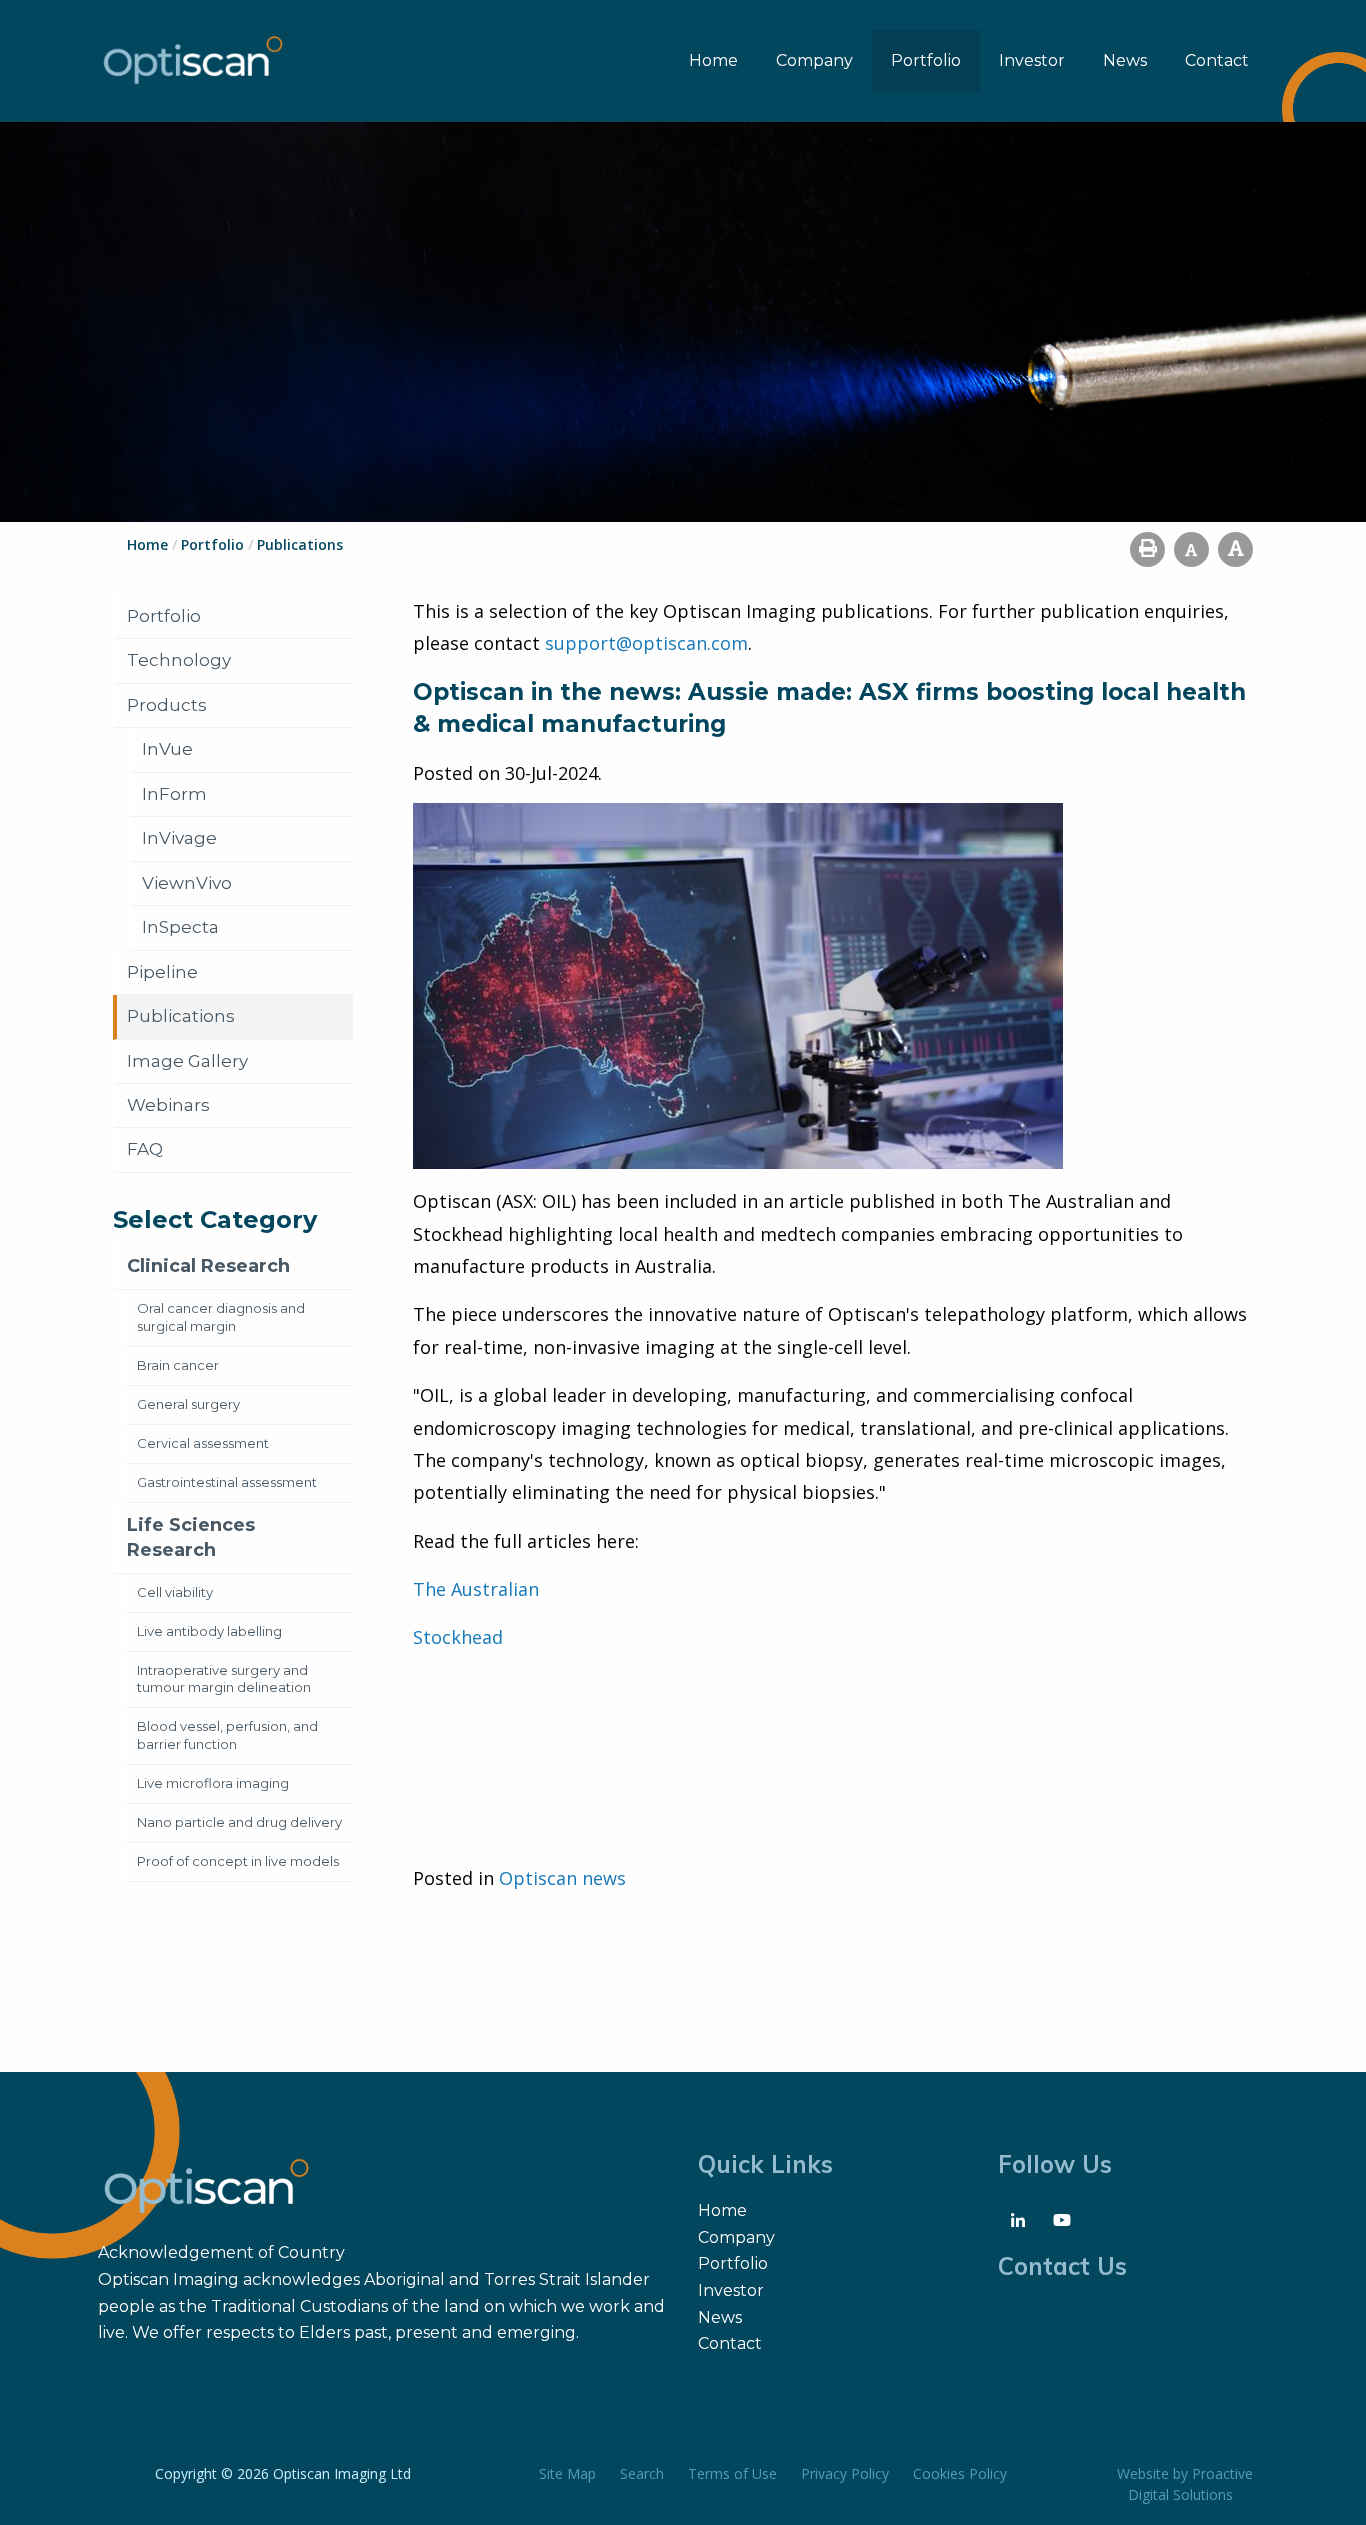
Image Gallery (187, 1061)
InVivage (179, 838)
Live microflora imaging (213, 1783)
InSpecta (180, 927)
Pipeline (162, 972)
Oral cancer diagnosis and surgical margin (221, 1317)
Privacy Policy (845, 2473)
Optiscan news (562, 1878)
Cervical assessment (203, 1443)
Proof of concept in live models (238, 1861)
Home (713, 60)
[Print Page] (1147, 549)
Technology (179, 660)
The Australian (476, 1589)
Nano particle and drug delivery (239, 1822)
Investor (1032, 60)
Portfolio (926, 60)
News (1125, 60)
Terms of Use (732, 2473)
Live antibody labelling (209, 1631)
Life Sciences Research (191, 1537)
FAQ (145, 1149)
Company (814, 60)
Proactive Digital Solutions (1190, 2484)
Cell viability (175, 1592)
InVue (167, 749)
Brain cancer (178, 1365)
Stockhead (458, 1637)
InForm (174, 794)
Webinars (168, 1105)
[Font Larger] (1235, 549)
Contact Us (1062, 2266)
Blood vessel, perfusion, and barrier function (227, 1735)
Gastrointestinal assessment (227, 1482)
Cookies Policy (960, 2473)
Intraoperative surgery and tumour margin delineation (224, 1679)
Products (167, 705)
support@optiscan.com (646, 643)
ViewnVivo (187, 883)
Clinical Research (208, 1266)
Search (642, 2473)
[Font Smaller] (1191, 549)
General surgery (188, 1404)
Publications (181, 1016)
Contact (1217, 60)
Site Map (567, 2473)
